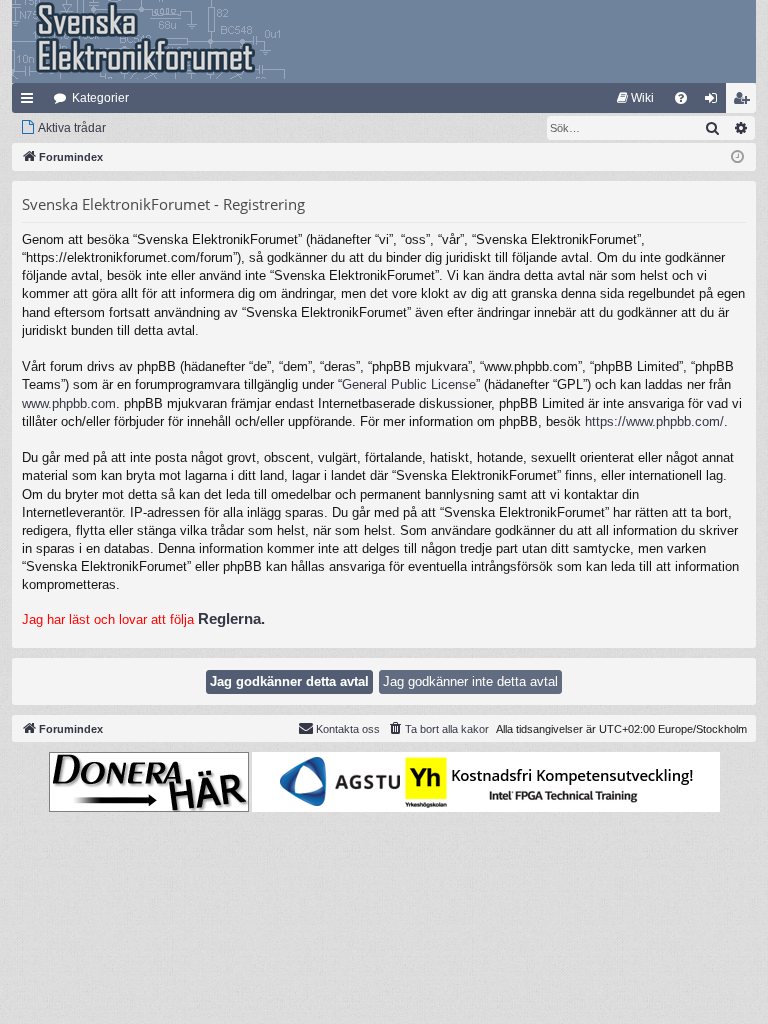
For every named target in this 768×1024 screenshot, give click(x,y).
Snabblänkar (31, 102)
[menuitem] (635, 98)
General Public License (409, 384)
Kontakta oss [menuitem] (348, 729)
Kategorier (100, 98)
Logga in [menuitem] (715, 102)
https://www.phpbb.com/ (654, 421)
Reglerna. (231, 618)
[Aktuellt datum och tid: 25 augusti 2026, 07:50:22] (737, 157)
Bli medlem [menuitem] (745, 102)
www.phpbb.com (69, 403)
